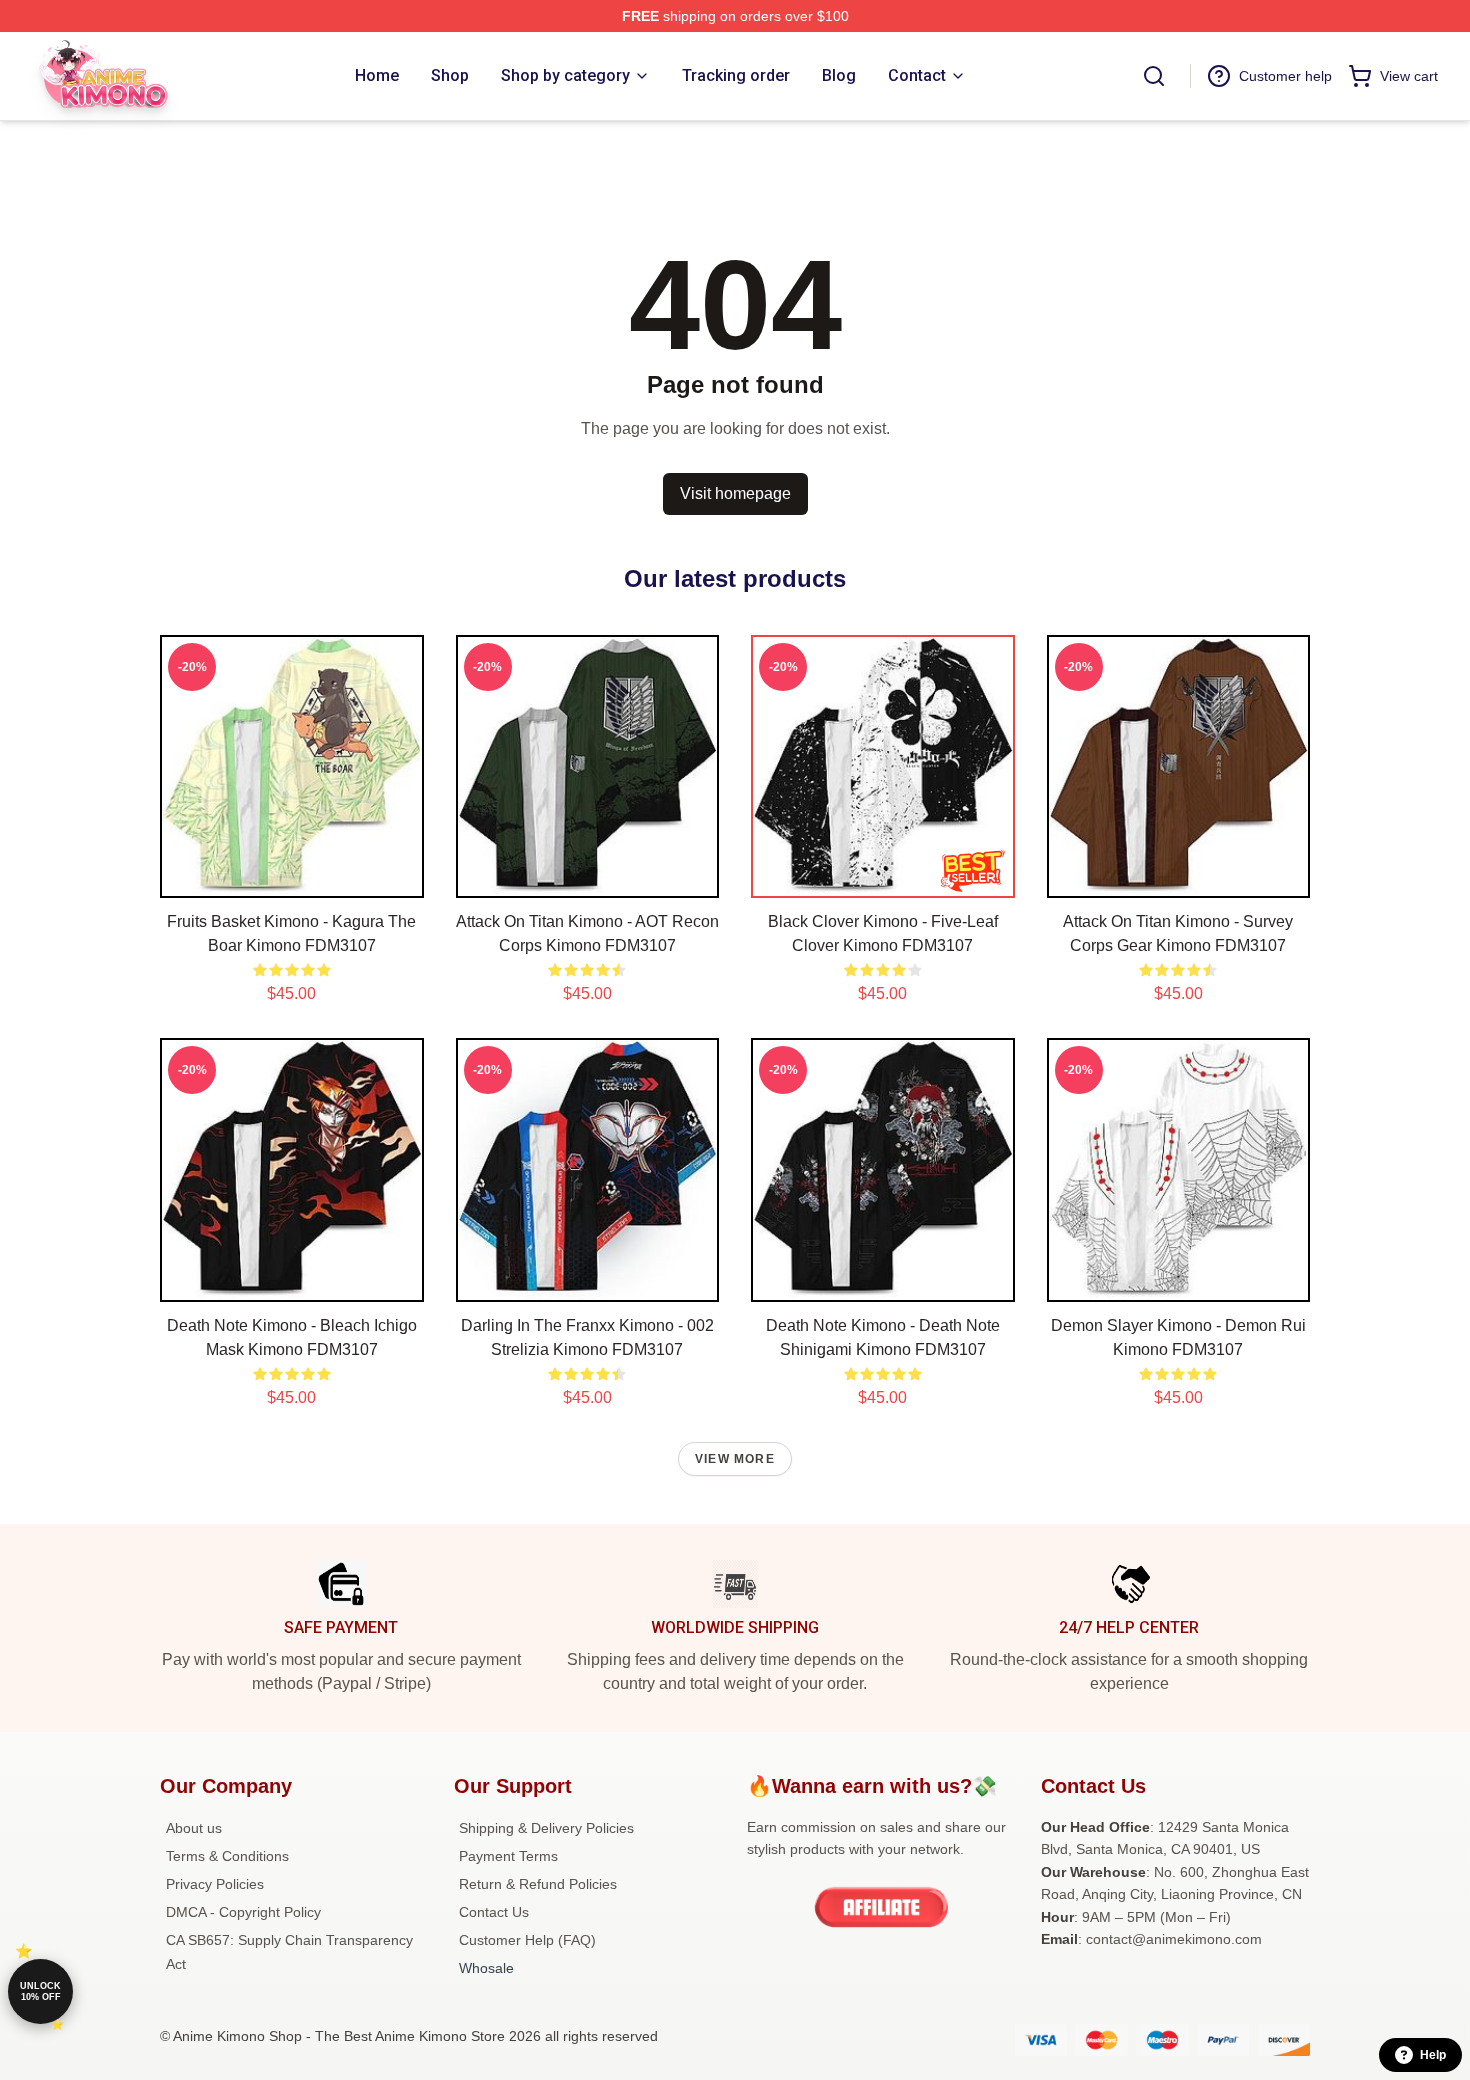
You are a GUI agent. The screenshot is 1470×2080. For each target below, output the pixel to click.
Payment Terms (508, 1856)
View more (735, 1459)
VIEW (291, 878)
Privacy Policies (215, 1884)
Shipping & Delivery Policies (546, 1828)
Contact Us (494, 1912)
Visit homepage (735, 493)
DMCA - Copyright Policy (243, 1912)
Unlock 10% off (40, 1991)
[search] (1154, 76)
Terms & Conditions (227, 1856)
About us (194, 1828)
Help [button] (1433, 2055)
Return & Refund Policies (538, 1884)
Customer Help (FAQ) (527, 1940)
